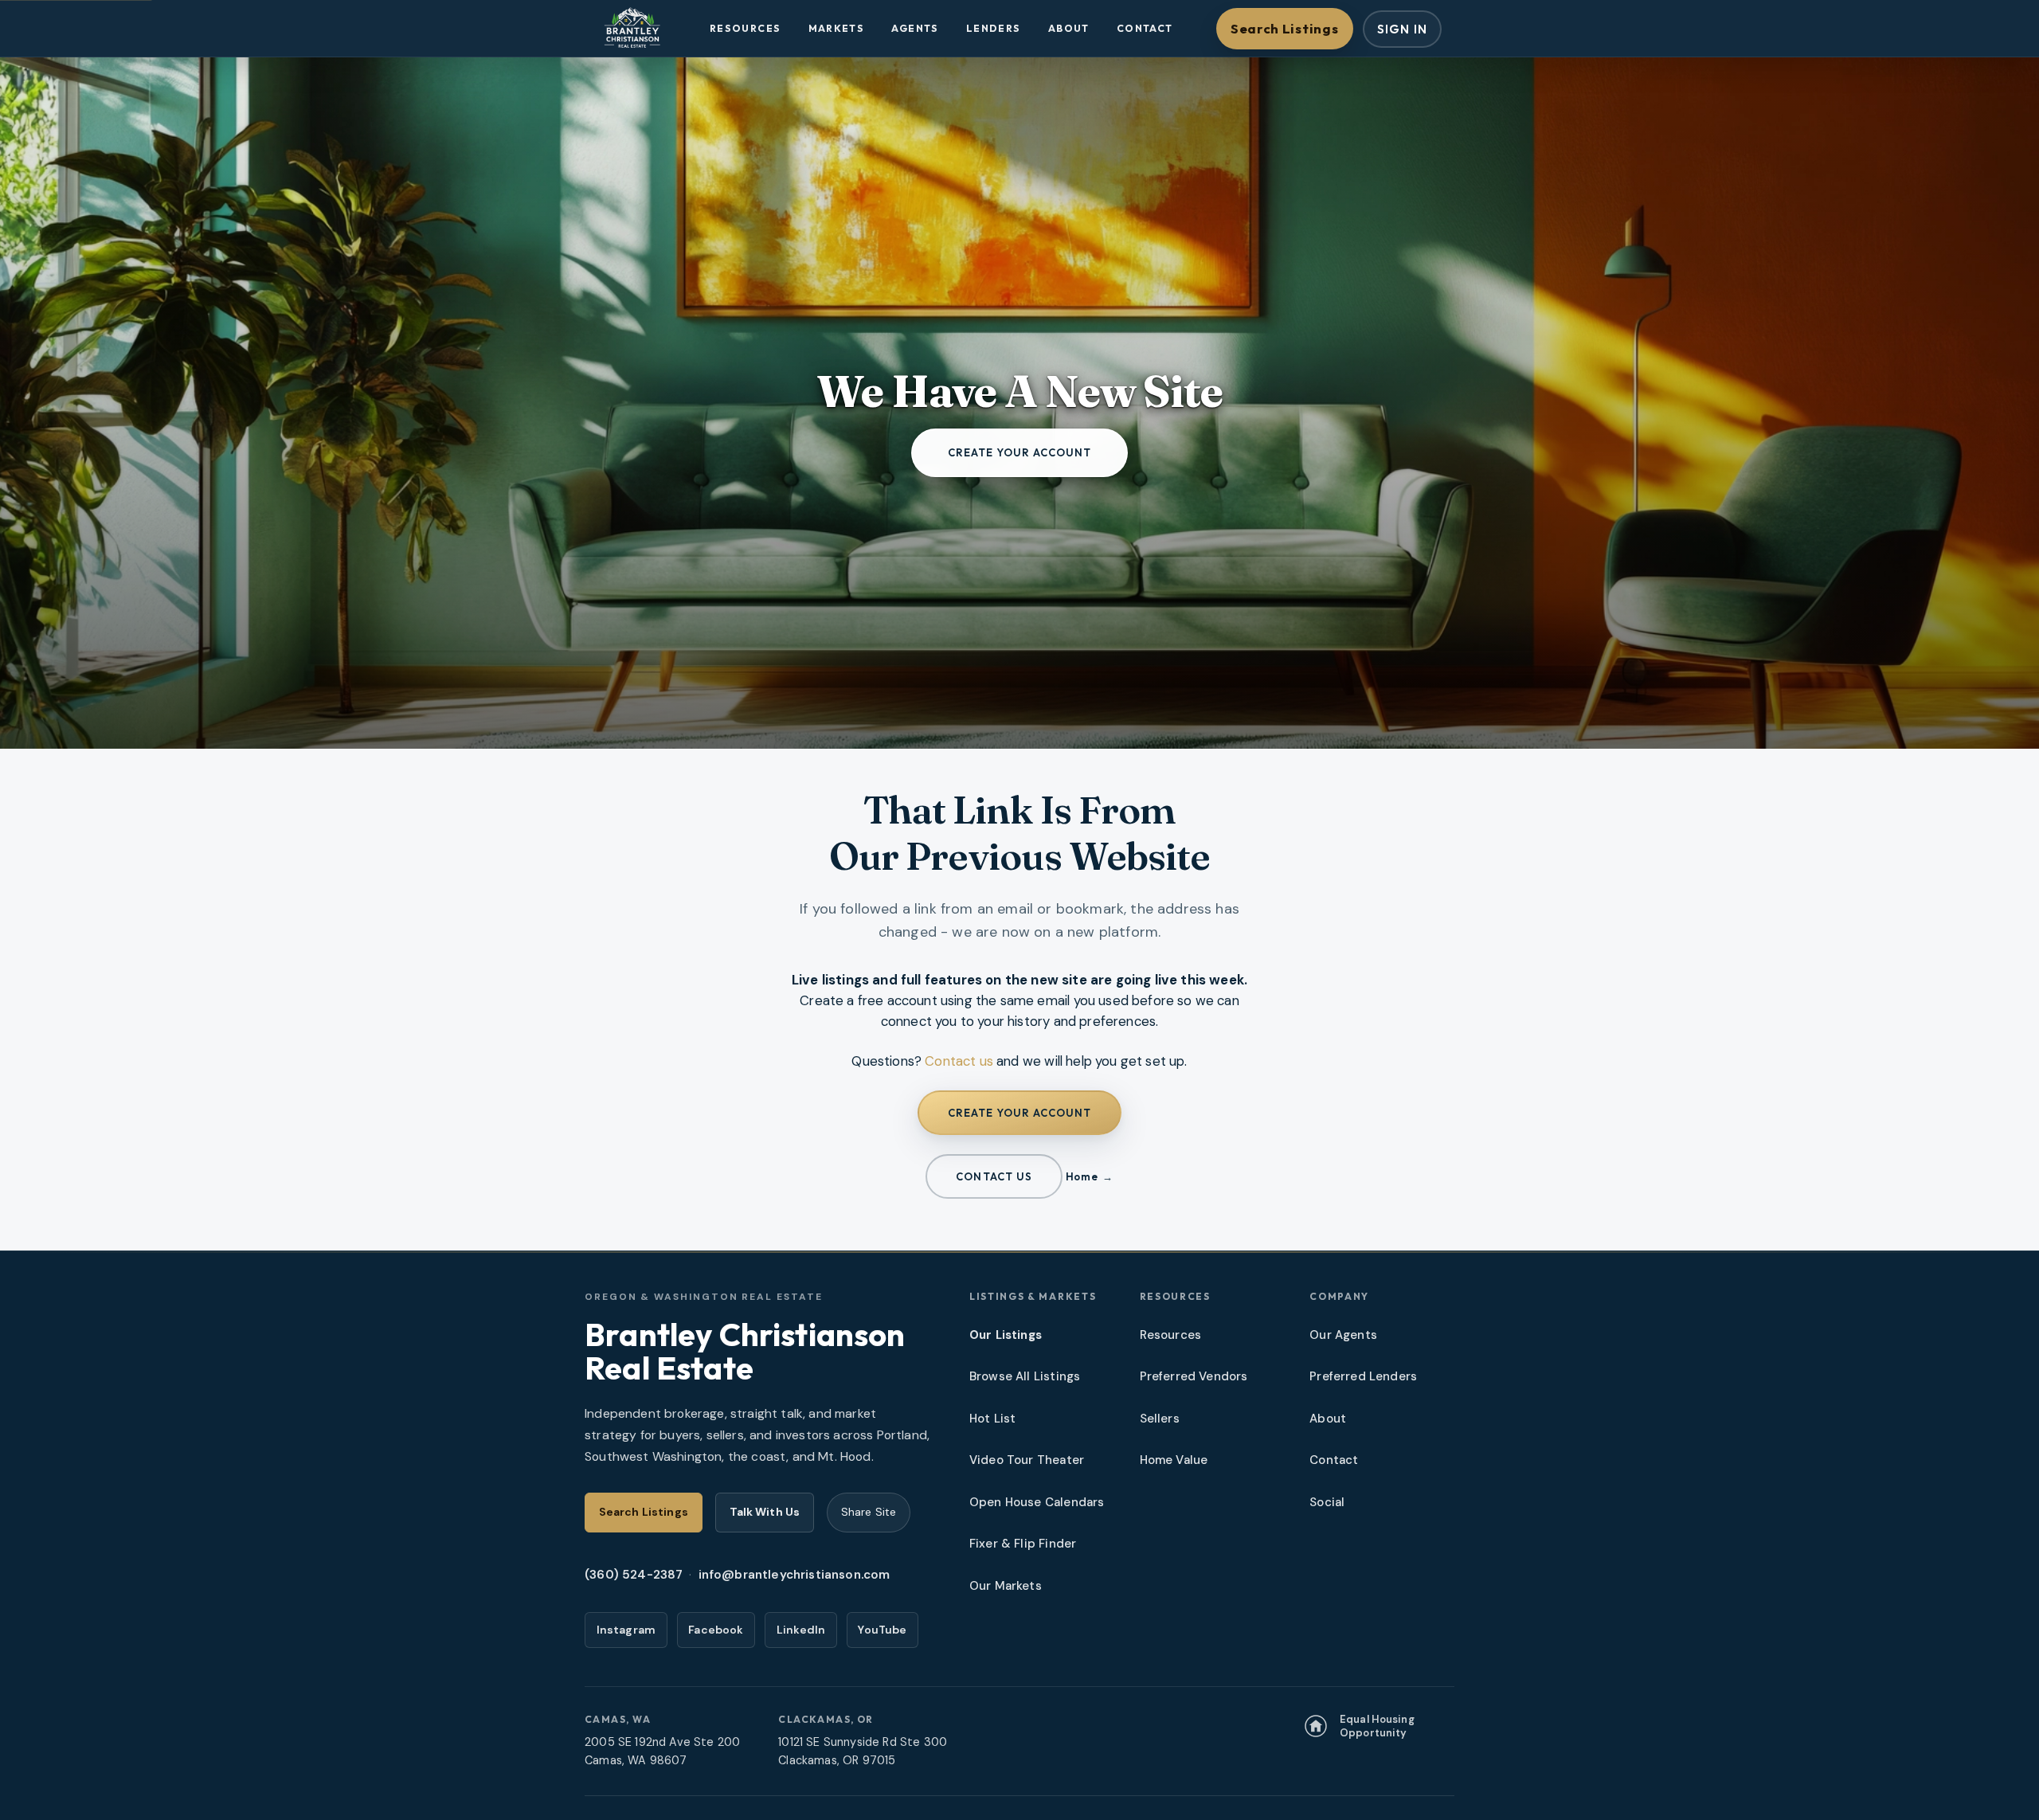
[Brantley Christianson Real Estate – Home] (632, 29)
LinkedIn (801, 1630)
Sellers (1160, 1419)
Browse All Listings (1025, 1376)
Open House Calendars (1037, 1502)
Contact (1145, 28)
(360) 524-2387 (634, 1575)
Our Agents (1343, 1335)
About (1069, 28)
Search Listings (1284, 28)
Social (1327, 1502)
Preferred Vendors (1194, 1376)
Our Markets (1006, 1586)
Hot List (992, 1419)
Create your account (1020, 452)
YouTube (882, 1630)
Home (1082, 1176)
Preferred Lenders (1363, 1376)
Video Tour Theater (1027, 1460)
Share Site (869, 1512)
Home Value (1174, 1460)
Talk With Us (765, 1512)
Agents (915, 28)
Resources (745, 28)
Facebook (716, 1630)
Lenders (994, 28)
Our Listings (1006, 1335)
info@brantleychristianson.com (794, 1575)
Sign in (1402, 29)
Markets (837, 28)
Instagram (626, 1630)
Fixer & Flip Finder (1023, 1544)
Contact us (959, 1061)
